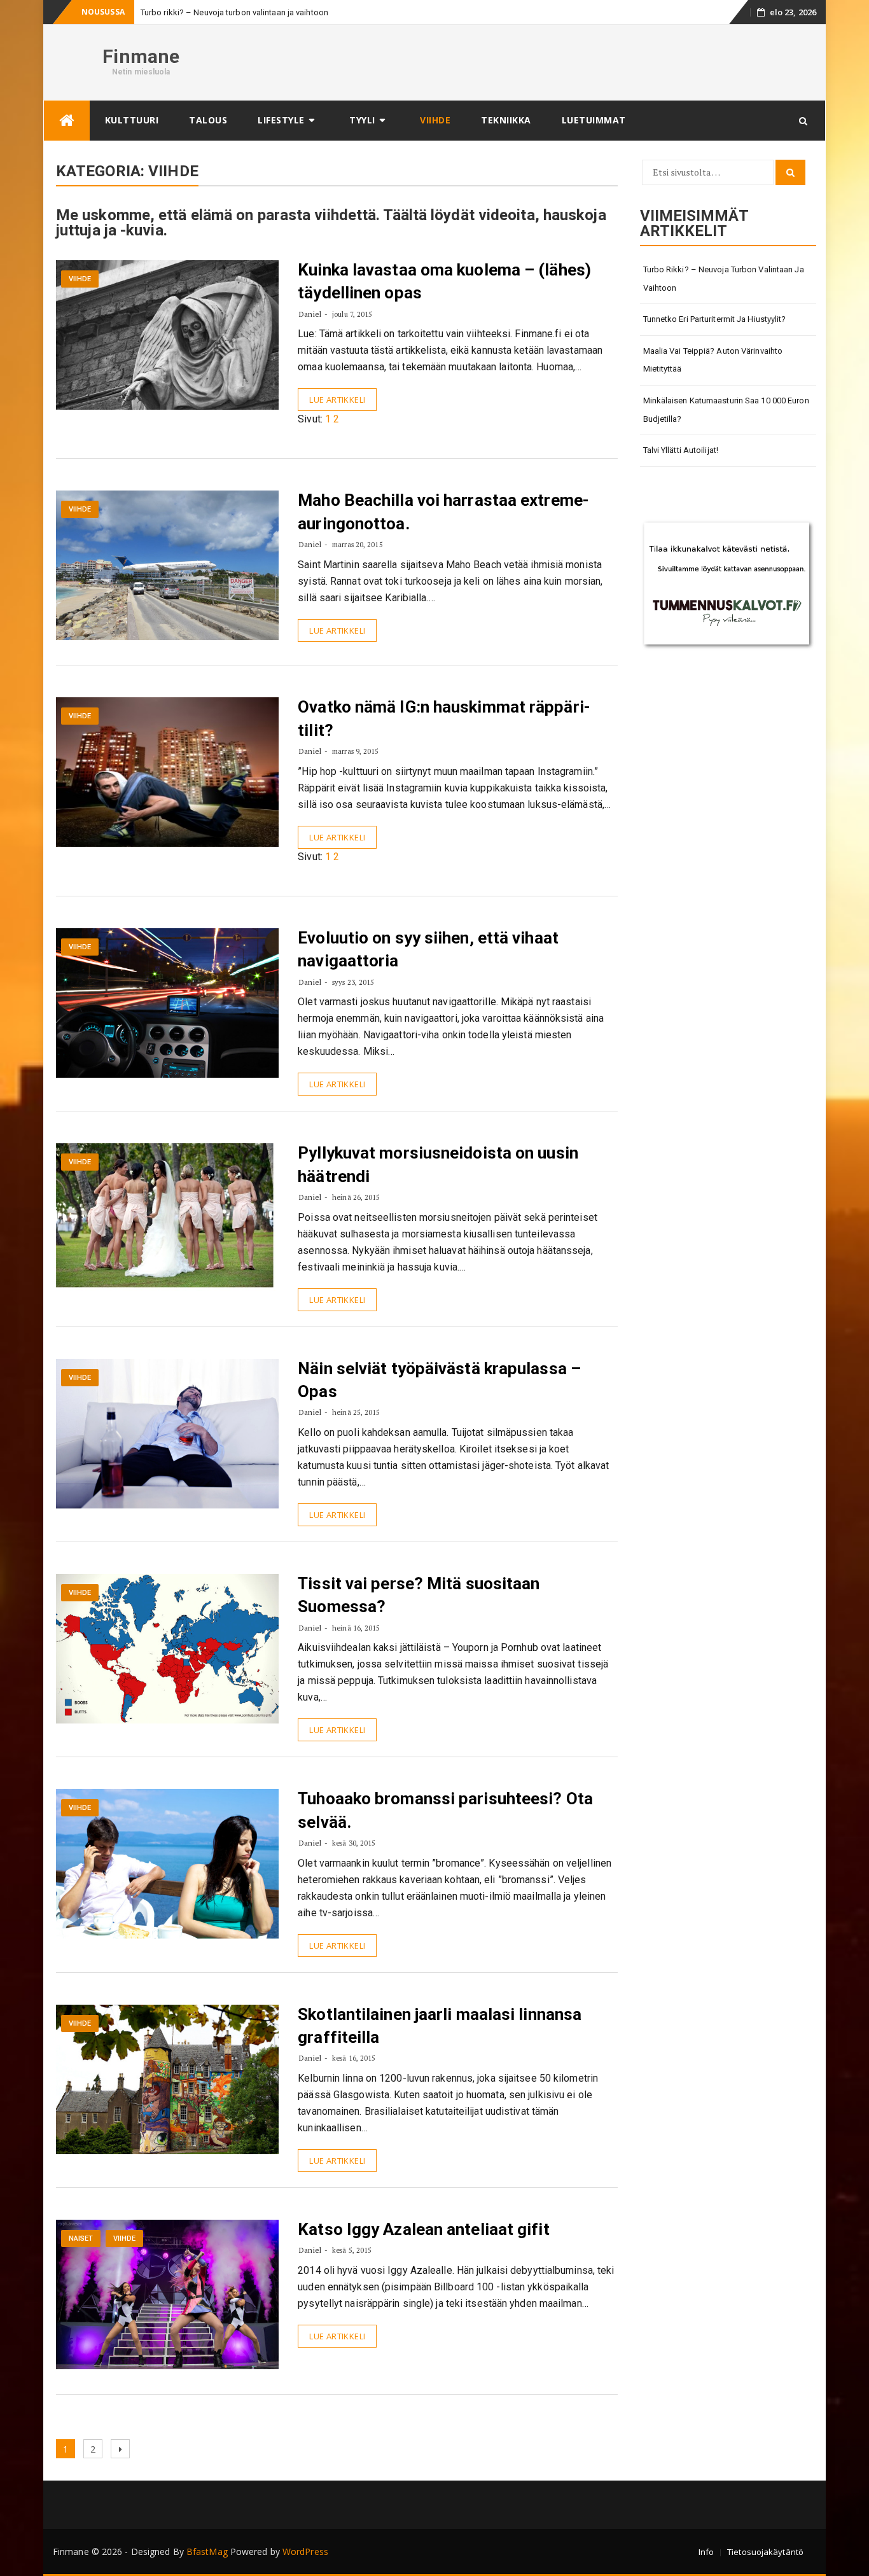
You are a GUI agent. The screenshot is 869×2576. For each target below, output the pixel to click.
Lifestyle (281, 120)
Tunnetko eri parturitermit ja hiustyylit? (715, 319)
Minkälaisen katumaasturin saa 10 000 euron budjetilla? (726, 410)
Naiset (81, 2238)
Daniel (310, 314)
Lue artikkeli (337, 400)
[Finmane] (67, 121)
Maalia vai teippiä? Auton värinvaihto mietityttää (713, 360)
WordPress (305, 2552)
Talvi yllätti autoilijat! (681, 450)
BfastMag (207, 2552)
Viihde (435, 120)
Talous (208, 120)
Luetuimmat (594, 120)
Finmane (141, 56)
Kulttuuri (132, 120)
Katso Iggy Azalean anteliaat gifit (423, 2229)
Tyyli (362, 120)
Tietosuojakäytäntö (765, 2552)
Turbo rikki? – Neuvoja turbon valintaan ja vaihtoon (724, 279)
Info (706, 2552)
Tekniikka (506, 120)
